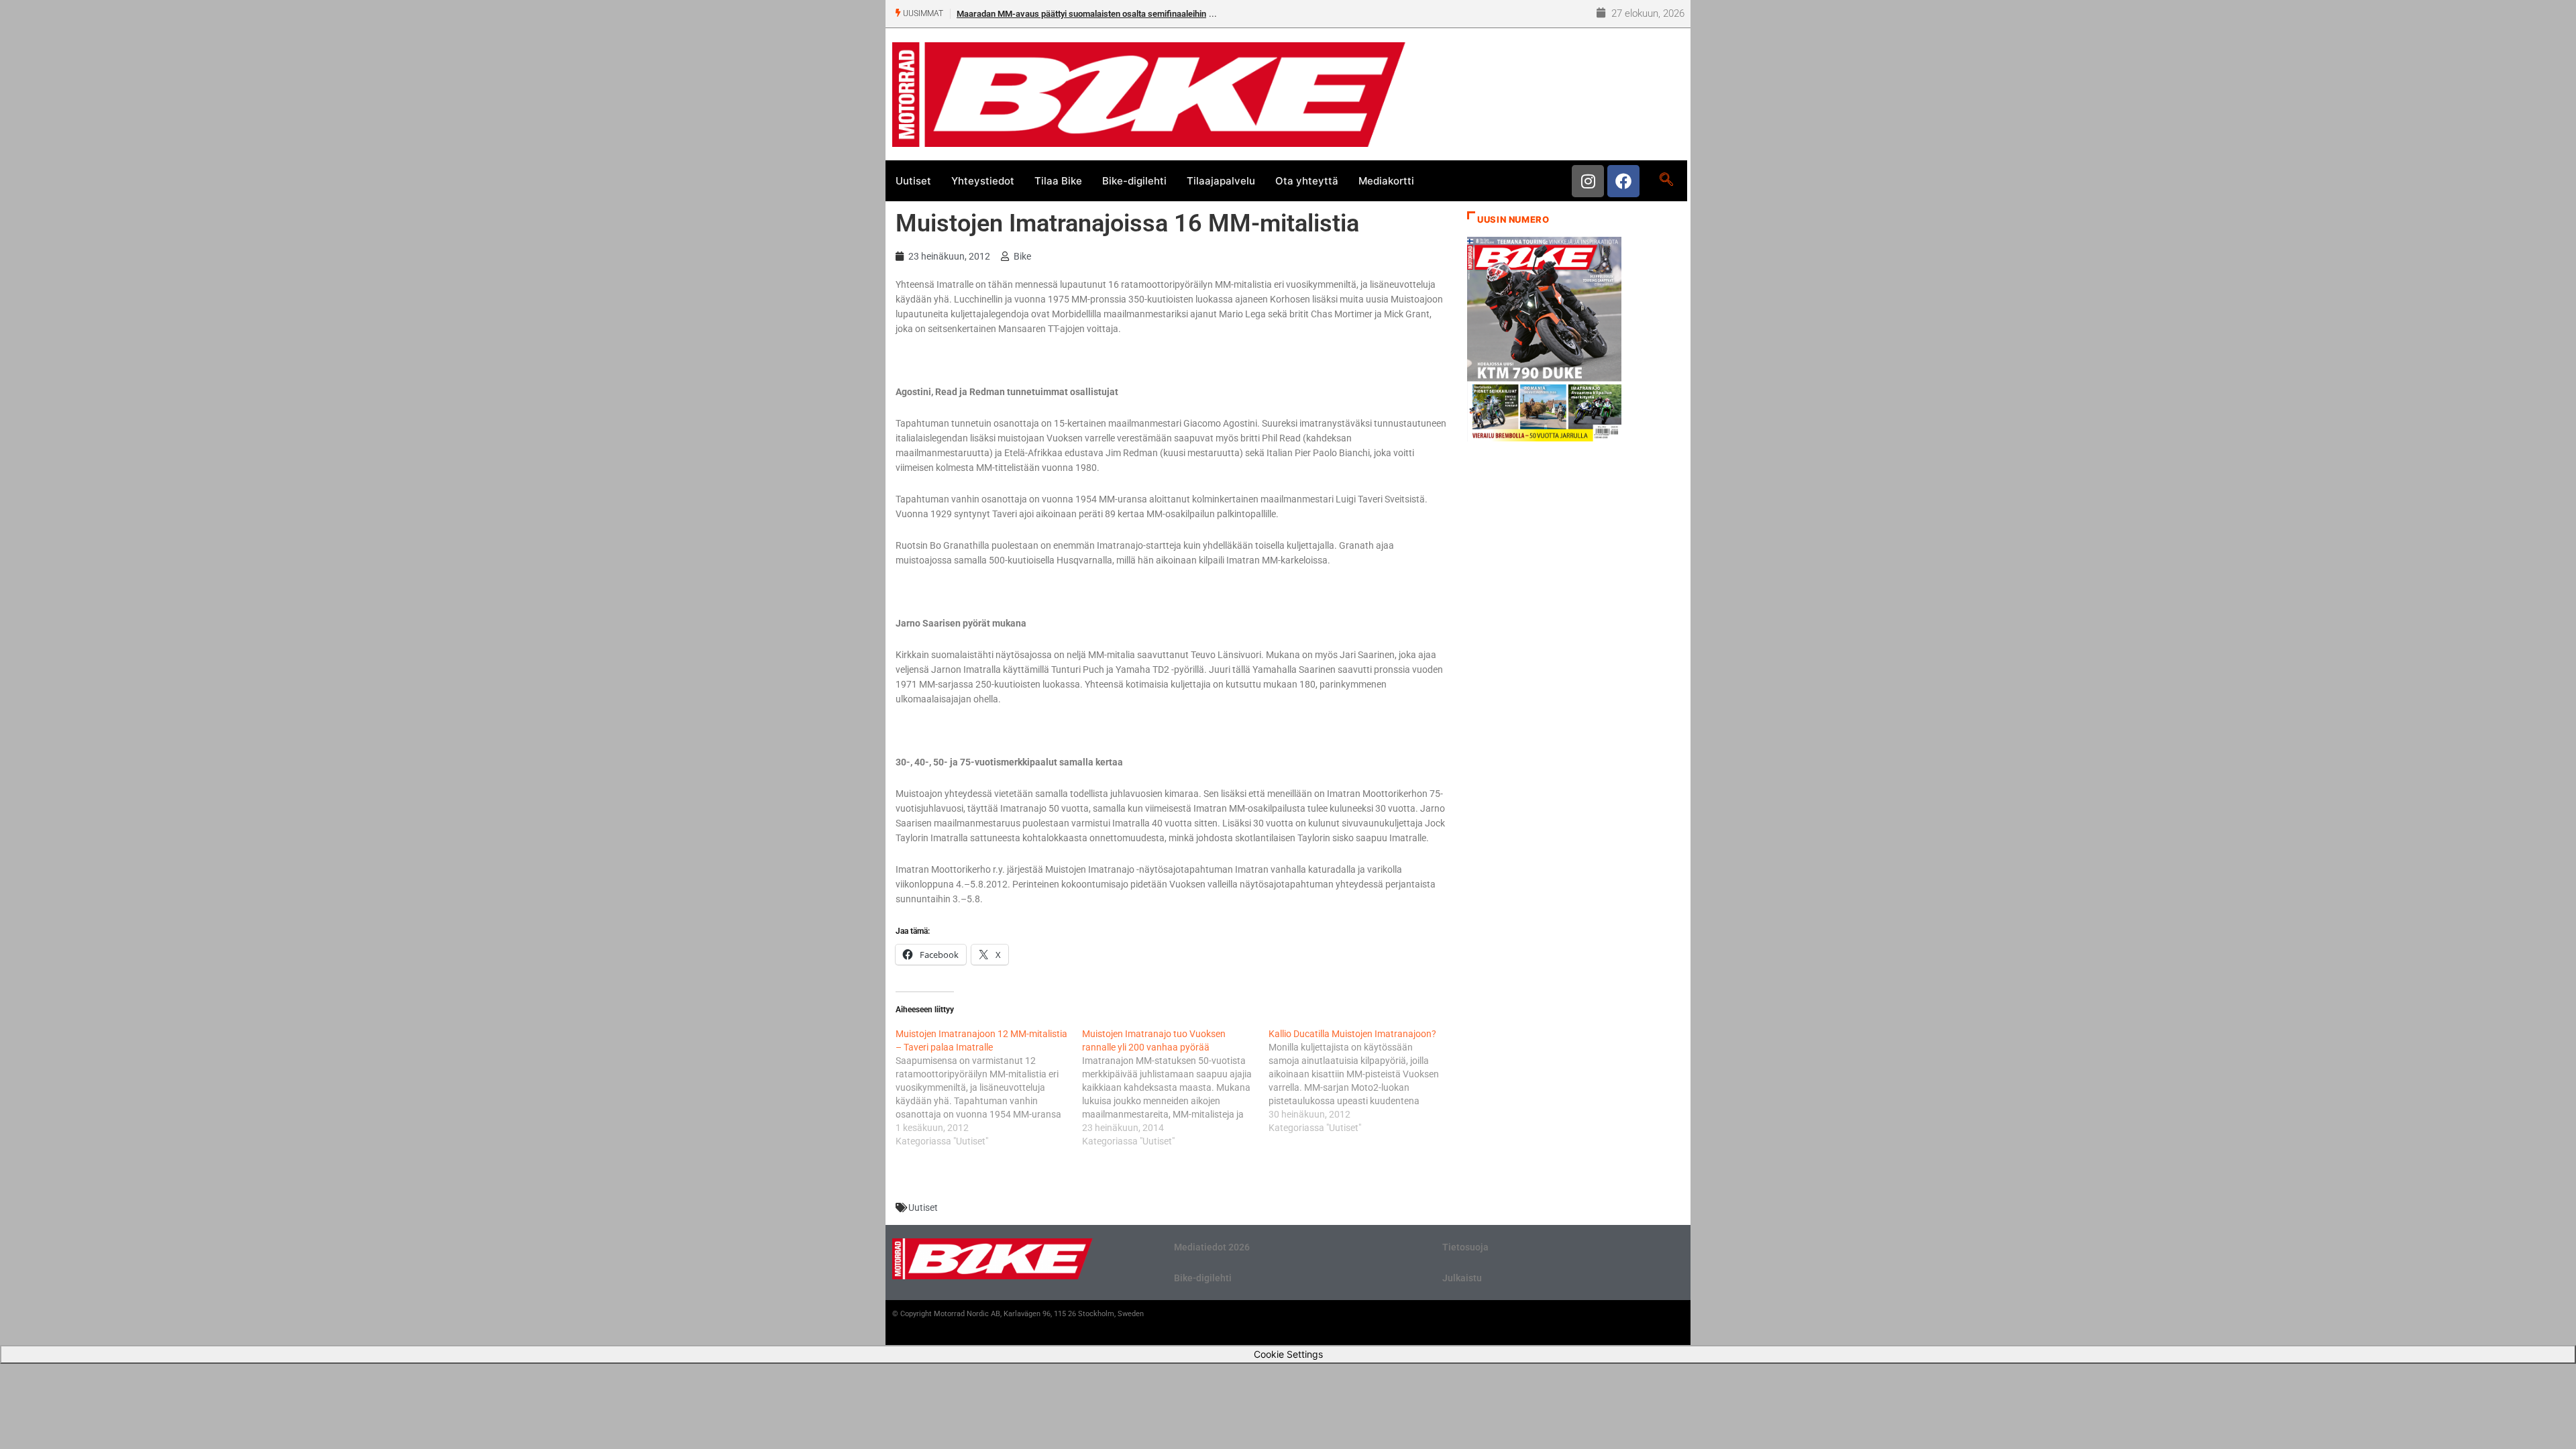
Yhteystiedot (983, 181)
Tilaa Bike (1058, 181)
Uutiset (913, 181)
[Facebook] (1623, 181)
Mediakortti (1386, 181)
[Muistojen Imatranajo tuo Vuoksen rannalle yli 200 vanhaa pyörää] (1175, 1087)
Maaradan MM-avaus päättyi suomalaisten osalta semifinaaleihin (1081, 14)
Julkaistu (1462, 1278)
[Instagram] (1588, 181)
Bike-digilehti (1134, 181)
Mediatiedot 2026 (1212, 1247)
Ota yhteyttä (1307, 181)
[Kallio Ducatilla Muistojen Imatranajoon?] (1362, 1081)
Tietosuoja (1465, 1247)
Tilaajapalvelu (1221, 181)
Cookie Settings (1288, 1354)
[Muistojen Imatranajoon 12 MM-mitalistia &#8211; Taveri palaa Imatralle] (989, 1087)
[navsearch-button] (1666, 180)
